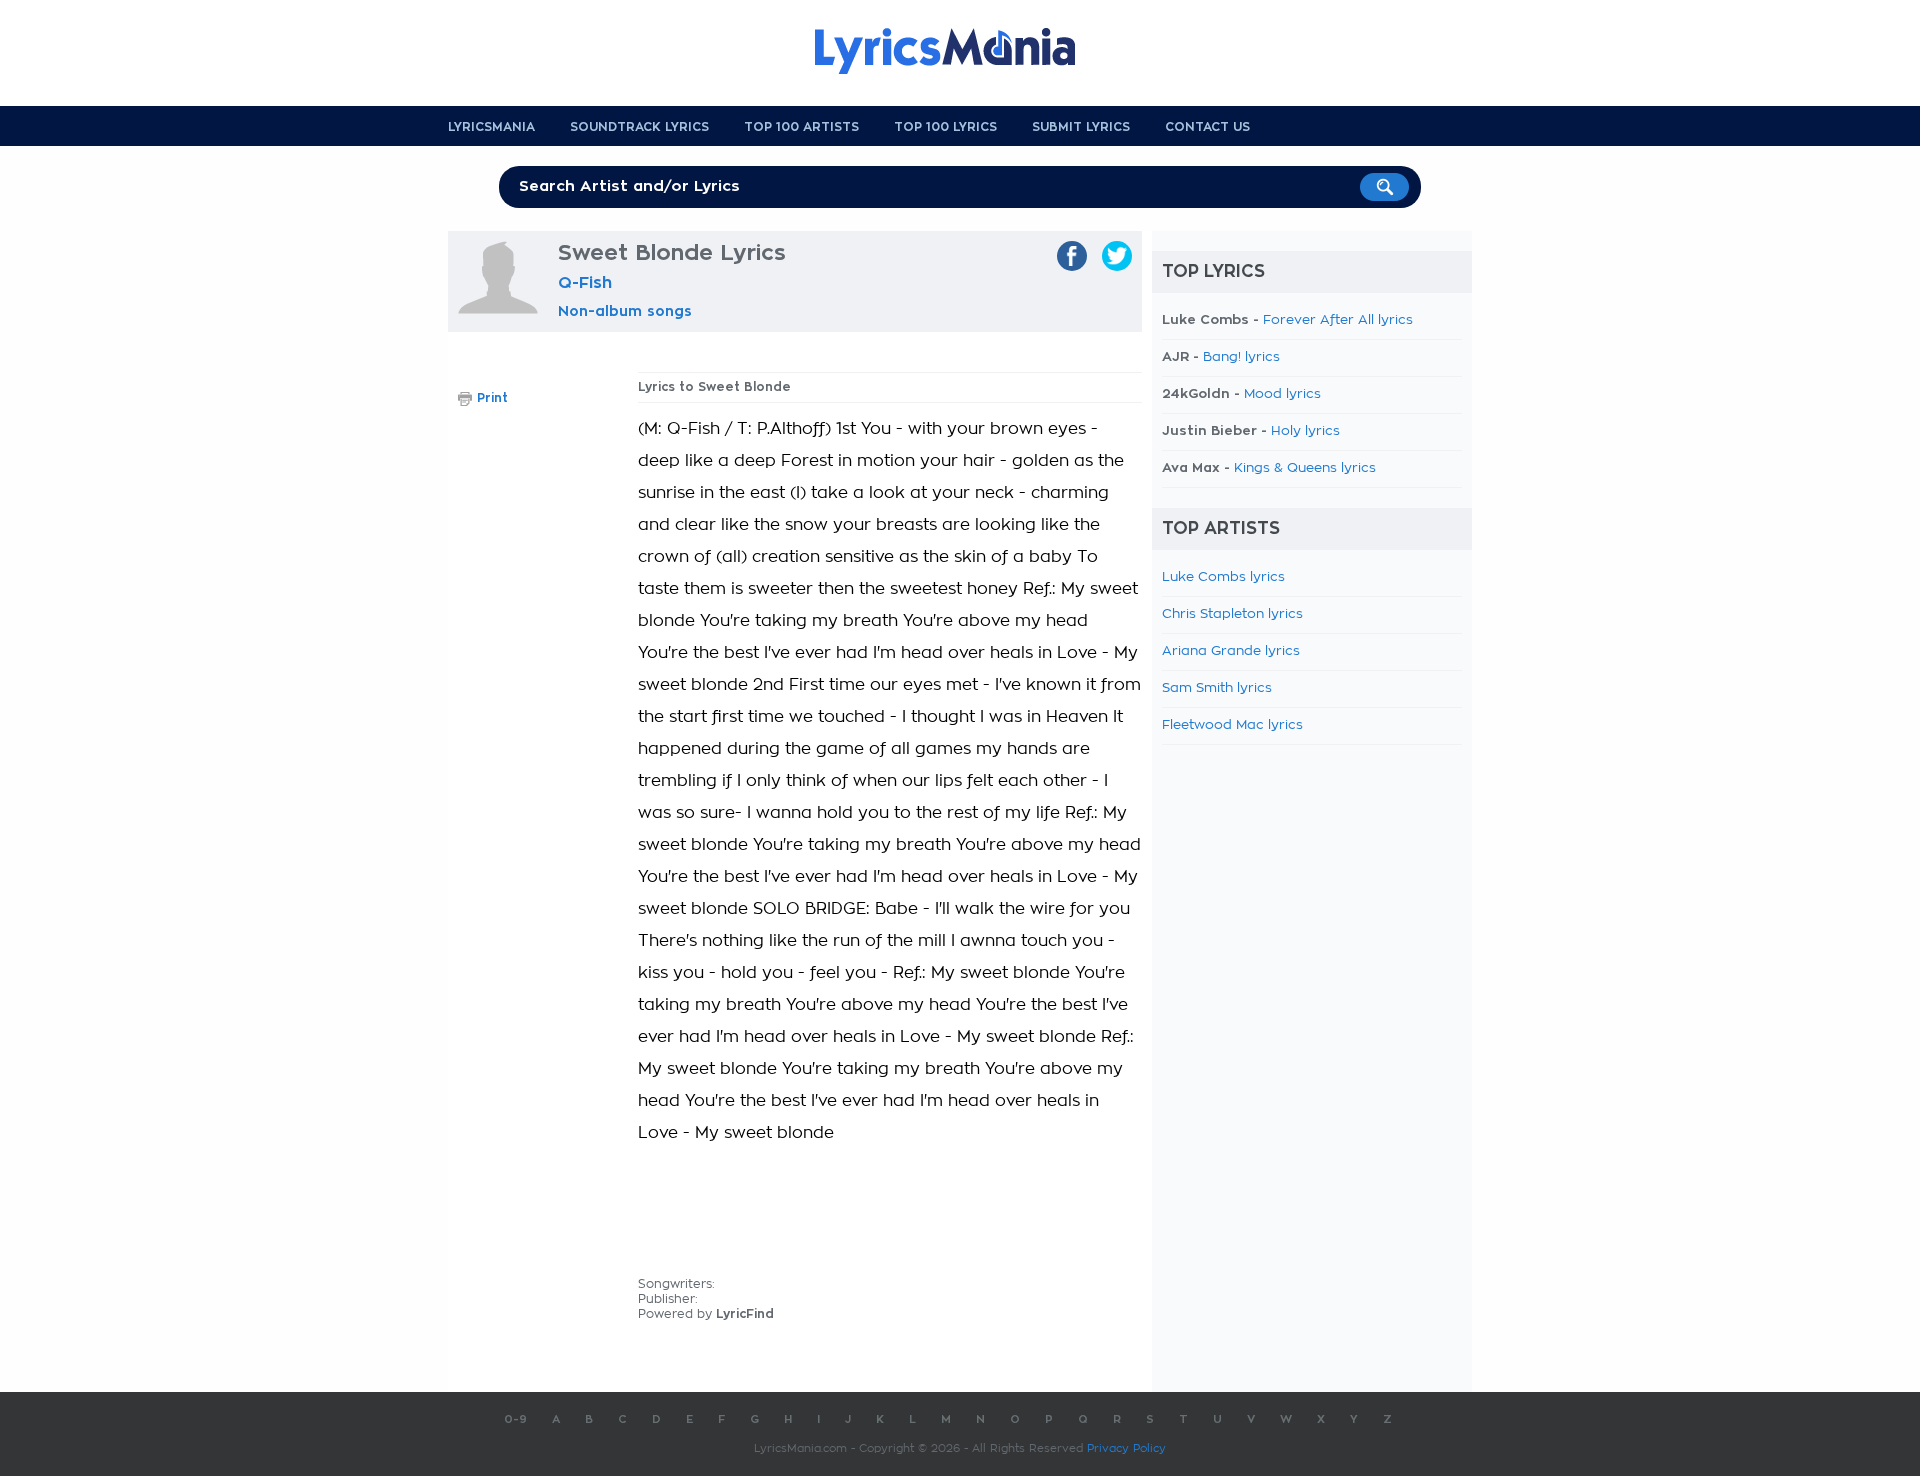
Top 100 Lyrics (945, 127)
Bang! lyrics (1241, 357)
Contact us (1207, 127)
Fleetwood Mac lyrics (1232, 725)
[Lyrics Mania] (960, 51)
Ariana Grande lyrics (1231, 651)
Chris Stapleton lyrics (1232, 614)
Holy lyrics (1305, 431)
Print (492, 398)
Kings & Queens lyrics (1305, 468)
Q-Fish (585, 283)
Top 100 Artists (801, 127)
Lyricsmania (491, 127)
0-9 (515, 1419)
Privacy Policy (1126, 1448)
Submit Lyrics (1081, 127)
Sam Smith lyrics (1217, 688)
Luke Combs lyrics (1223, 577)
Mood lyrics (1282, 394)
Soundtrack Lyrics (639, 127)
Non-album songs (625, 311)
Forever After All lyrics (1338, 320)
